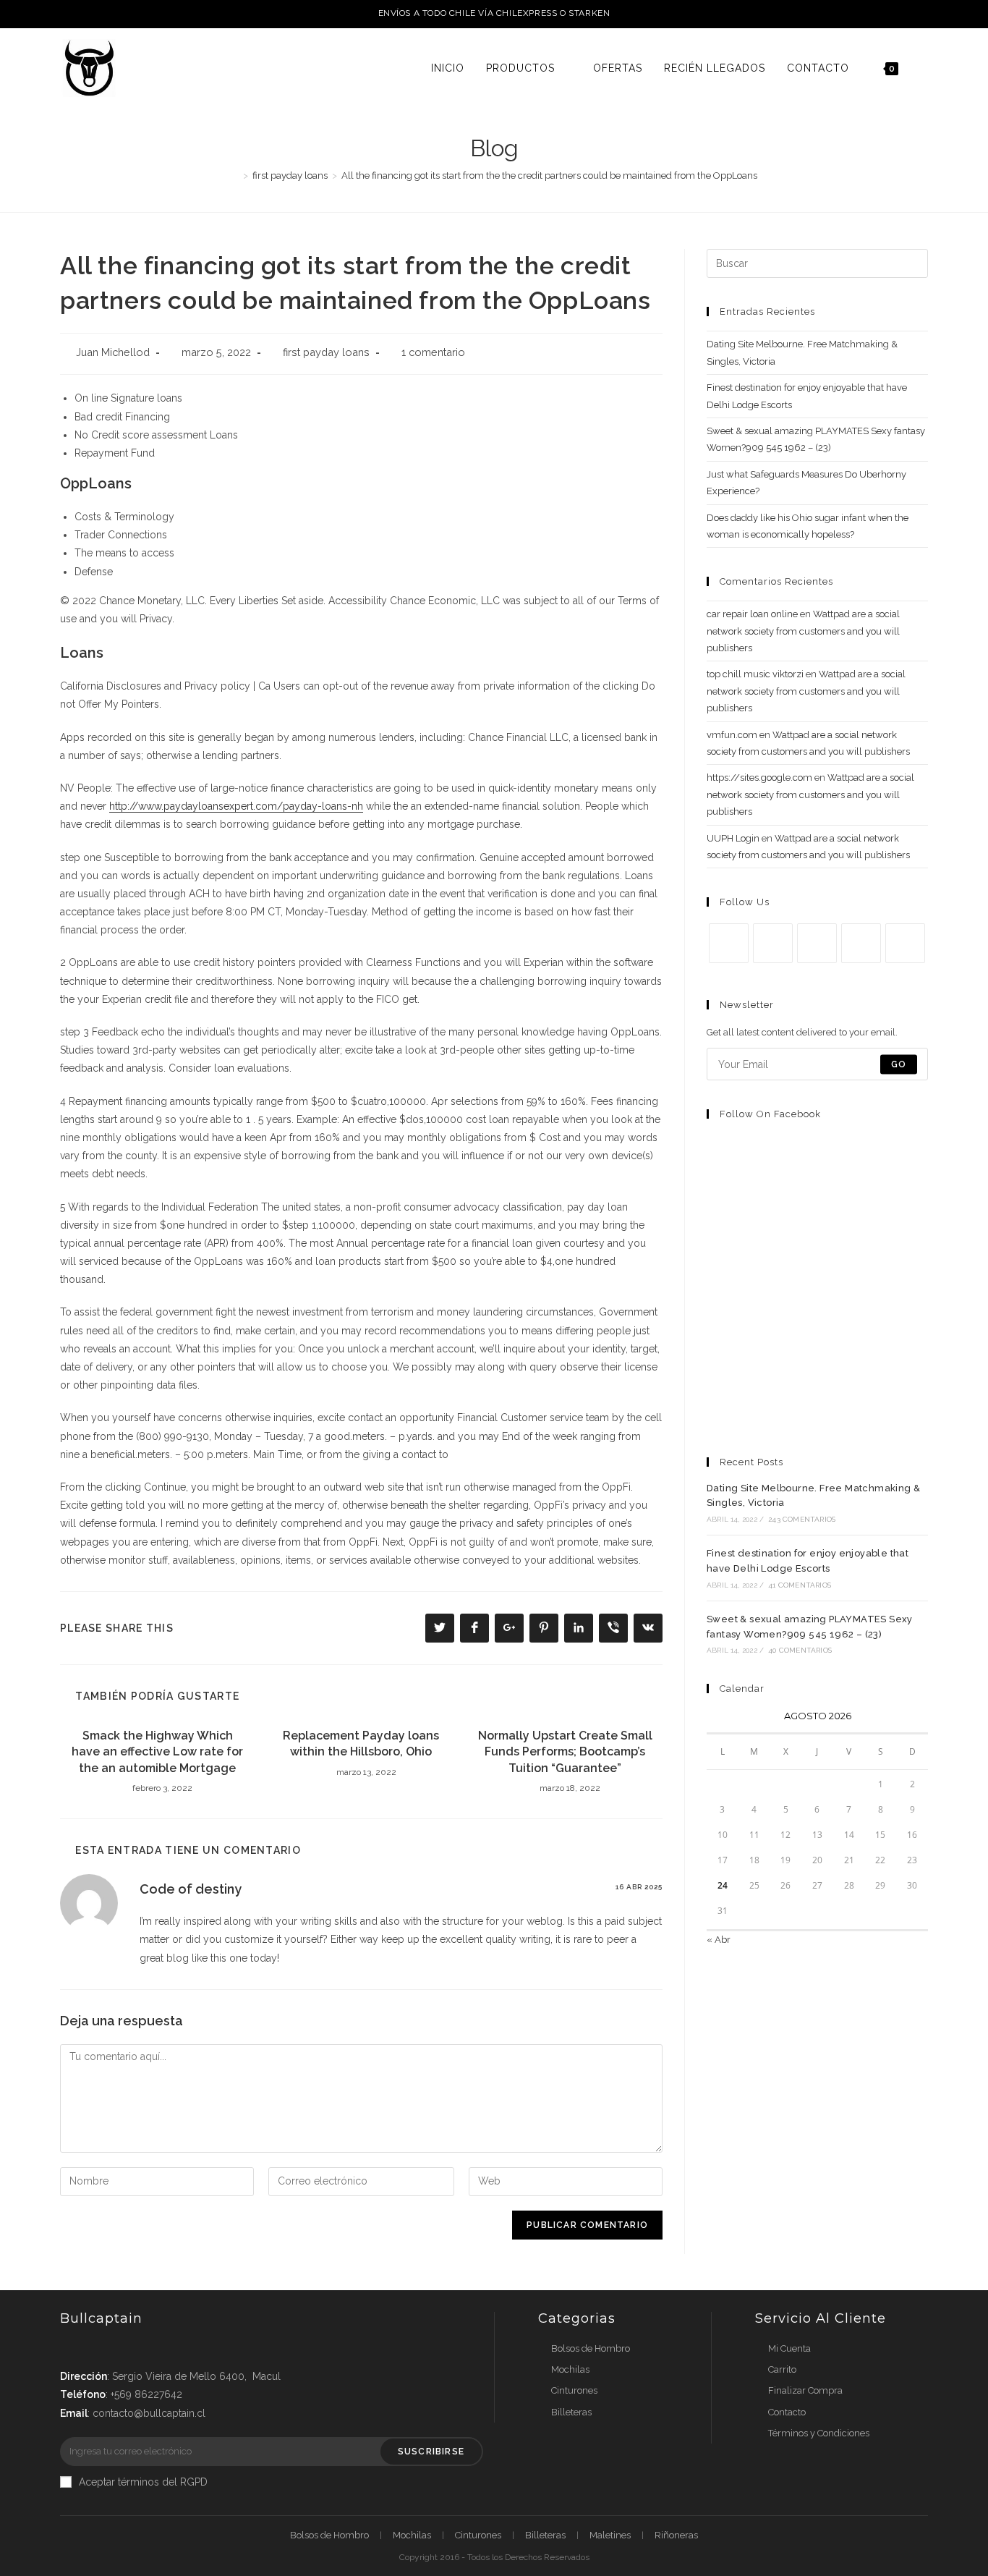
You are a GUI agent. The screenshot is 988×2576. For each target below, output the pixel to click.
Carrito (782, 2369)
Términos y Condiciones (819, 2433)
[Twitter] (729, 943)
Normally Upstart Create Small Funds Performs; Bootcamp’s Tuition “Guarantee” (565, 1752)
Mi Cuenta (789, 2348)
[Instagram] (817, 943)
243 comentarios (802, 1519)
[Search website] (924, 68)
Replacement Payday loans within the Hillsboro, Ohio (361, 1744)
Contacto (787, 2412)
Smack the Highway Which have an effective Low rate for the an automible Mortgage (157, 1752)
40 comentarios (800, 1650)
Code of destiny (191, 1889)
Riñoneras (676, 2535)
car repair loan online (752, 614)
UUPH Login (733, 838)
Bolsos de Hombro (591, 2348)
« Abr (719, 1940)
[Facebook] (773, 943)
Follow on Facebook (770, 1114)
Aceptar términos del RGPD (143, 2482)
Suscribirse (431, 2452)
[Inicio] (235, 175)
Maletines (610, 2535)
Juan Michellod (113, 352)
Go (899, 1064)
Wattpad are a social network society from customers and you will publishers (803, 631)
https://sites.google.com (759, 778)
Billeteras (571, 2412)
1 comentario (433, 352)
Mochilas (570, 2369)
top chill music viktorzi (755, 674)
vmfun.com (732, 735)
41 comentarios (800, 1585)
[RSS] (905, 943)
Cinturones (574, 2390)
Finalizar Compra (805, 2390)
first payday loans (326, 352)
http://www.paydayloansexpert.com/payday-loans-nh (236, 806)
